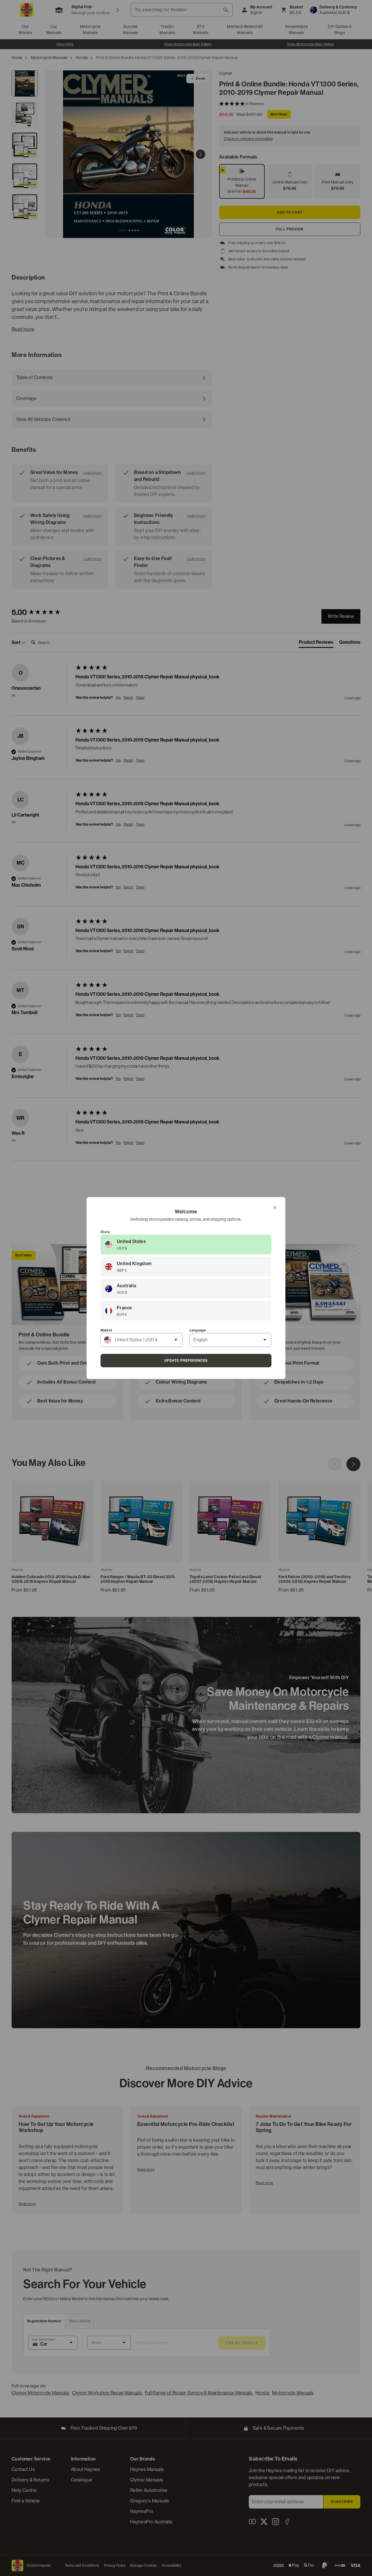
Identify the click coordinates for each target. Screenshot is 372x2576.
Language (198, 1330)
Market (106, 1330)
